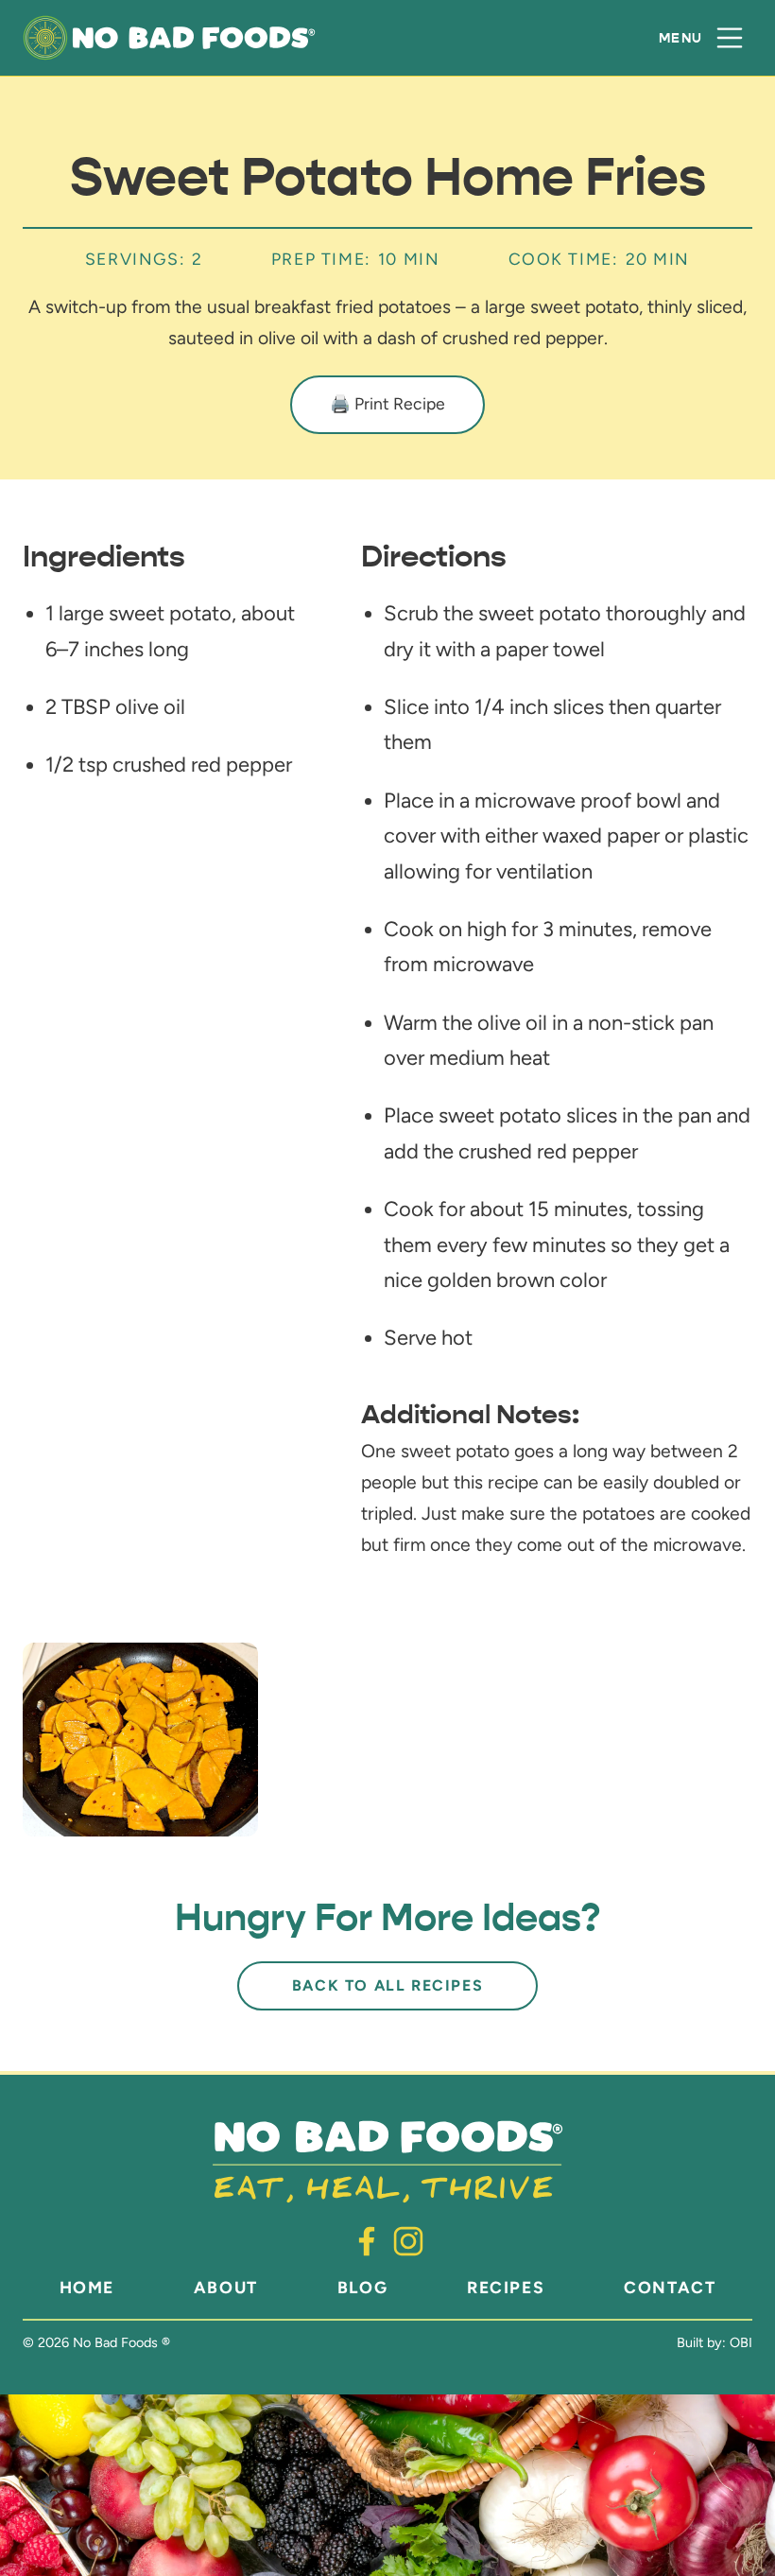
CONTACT (670, 2288)
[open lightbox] (140, 1740)
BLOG (362, 2288)
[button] (702, 38)
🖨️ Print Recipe (387, 404)
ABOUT (226, 2288)
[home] (169, 38)
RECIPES (506, 2288)
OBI (741, 2342)
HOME (87, 2288)
